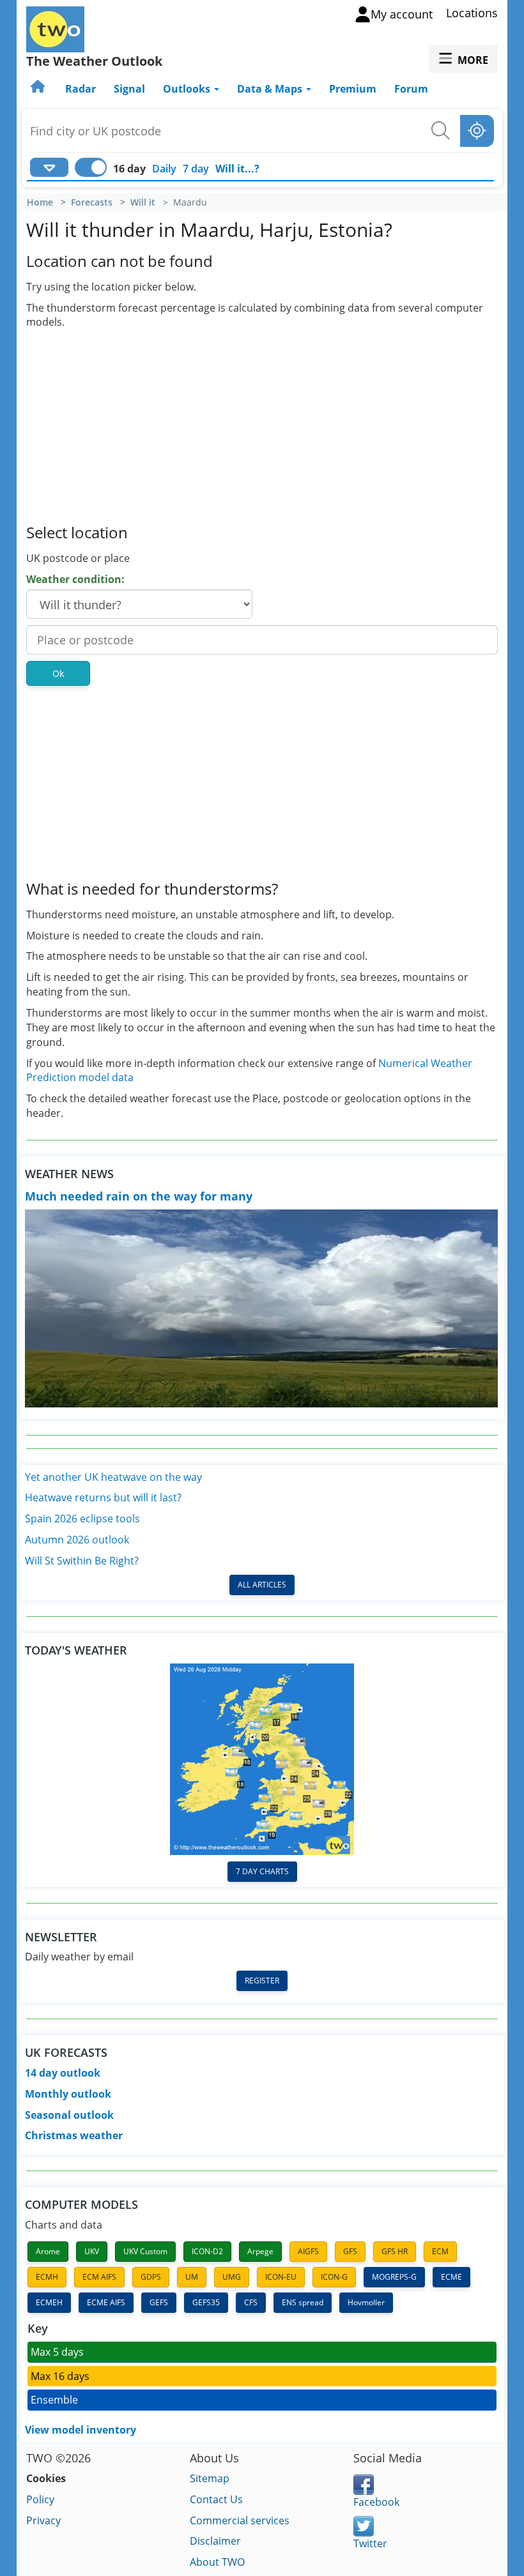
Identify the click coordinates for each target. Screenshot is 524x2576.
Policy (40, 2499)
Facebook (376, 2502)
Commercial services (240, 2520)
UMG (232, 2277)
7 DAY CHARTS (262, 1871)
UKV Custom (145, 2251)
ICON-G (334, 2277)
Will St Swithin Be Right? (82, 1561)
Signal (129, 89)
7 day (196, 169)
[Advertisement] (262, 425)
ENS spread (303, 2302)
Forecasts (92, 202)
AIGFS (308, 2251)
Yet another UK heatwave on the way (113, 1477)
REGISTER (262, 1981)
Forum (411, 89)
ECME (451, 2277)
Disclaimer (215, 2541)
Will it (143, 202)
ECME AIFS (106, 2302)
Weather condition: (75, 579)
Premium (353, 89)
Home (40, 202)
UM (192, 2277)
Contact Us (216, 2499)
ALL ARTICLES (262, 1585)
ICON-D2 (207, 2251)
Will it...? (237, 169)
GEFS (159, 2302)
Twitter (370, 2543)
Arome (48, 2251)
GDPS (151, 2277)
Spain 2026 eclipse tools (82, 1519)
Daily (164, 169)
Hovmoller (366, 2302)
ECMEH (49, 2302)
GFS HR (395, 2251)
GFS (350, 2251)
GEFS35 (206, 2302)
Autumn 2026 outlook (77, 1540)
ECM (440, 2251)
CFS (251, 2302)
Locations (472, 13)
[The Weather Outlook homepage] (39, 89)
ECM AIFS (99, 2277)
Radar (81, 89)
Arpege (260, 2251)
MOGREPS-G (394, 2277)
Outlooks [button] (188, 89)
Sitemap (210, 2478)
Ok (58, 673)
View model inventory (81, 2430)
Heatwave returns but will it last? (103, 1497)
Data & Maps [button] (271, 89)
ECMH (47, 2277)
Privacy (43, 2520)
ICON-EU (281, 2277)
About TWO (217, 2562)
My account (402, 14)
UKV (92, 2251)
